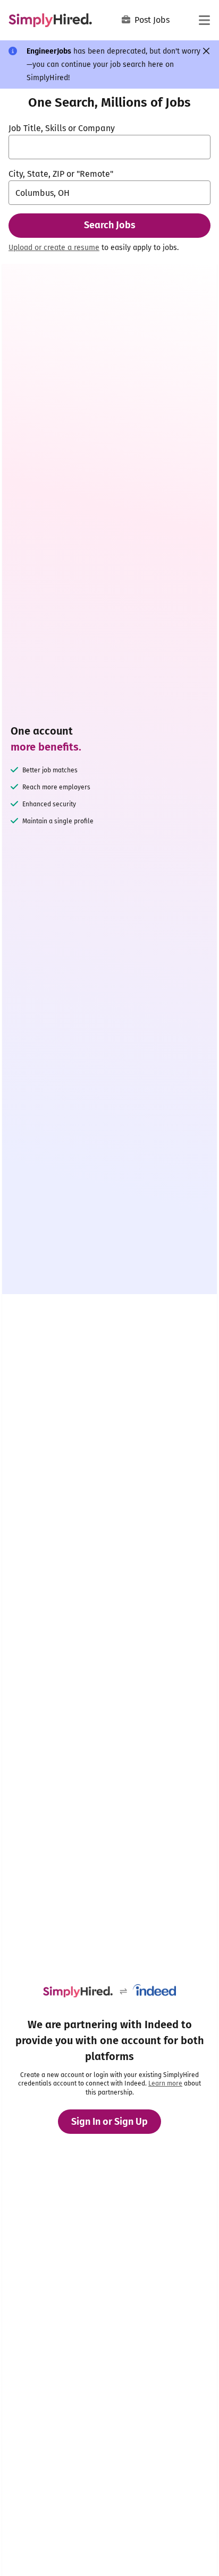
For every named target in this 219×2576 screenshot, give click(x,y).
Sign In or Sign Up (109, 2122)
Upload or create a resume (54, 248)
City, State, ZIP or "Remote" (61, 174)
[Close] (206, 51)
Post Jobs (152, 20)
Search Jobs (110, 225)
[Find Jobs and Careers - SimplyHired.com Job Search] (50, 20)
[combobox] (109, 147)
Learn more (165, 2083)
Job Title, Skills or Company (62, 128)
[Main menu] (204, 20)
